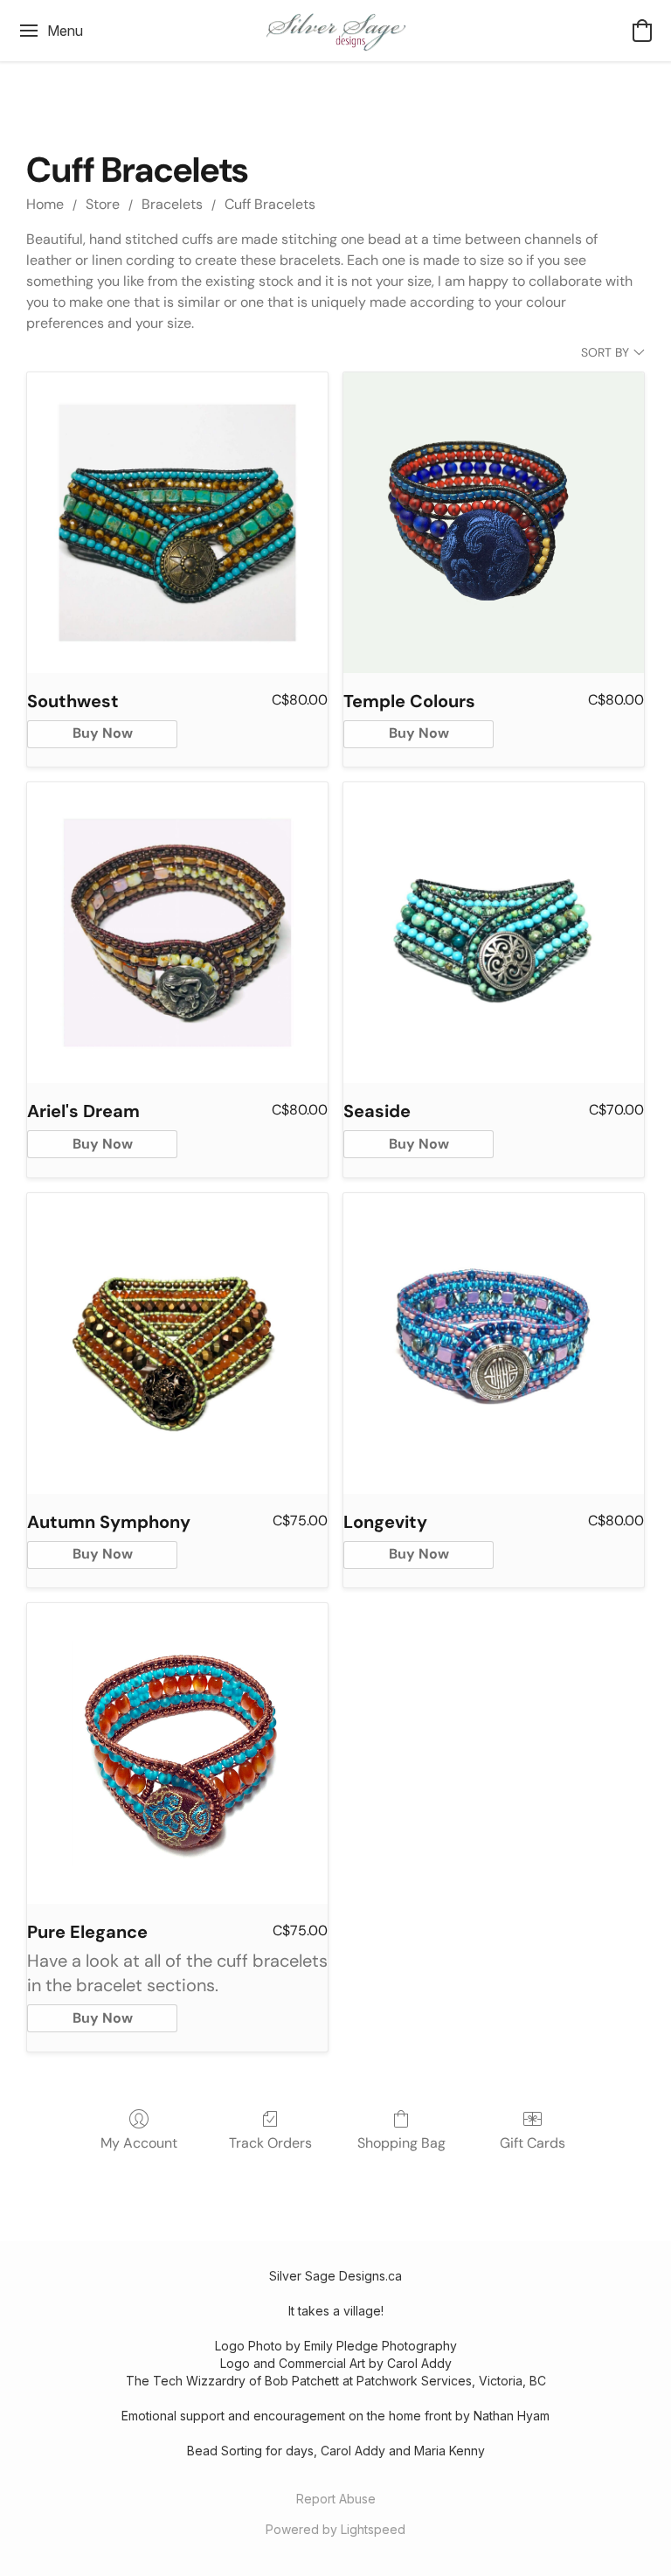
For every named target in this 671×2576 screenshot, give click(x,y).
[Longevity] (494, 1344)
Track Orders (270, 2143)
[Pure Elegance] (177, 1753)
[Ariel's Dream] (177, 933)
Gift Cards (533, 2143)
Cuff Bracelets (270, 204)
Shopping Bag (401, 2143)
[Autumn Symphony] (177, 1344)
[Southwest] (177, 523)
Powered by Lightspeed (335, 2529)
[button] (335, 31)
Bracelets (172, 204)
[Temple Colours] (494, 523)
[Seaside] (494, 933)
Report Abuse (336, 2499)
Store (103, 204)
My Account (139, 2143)
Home (45, 204)
